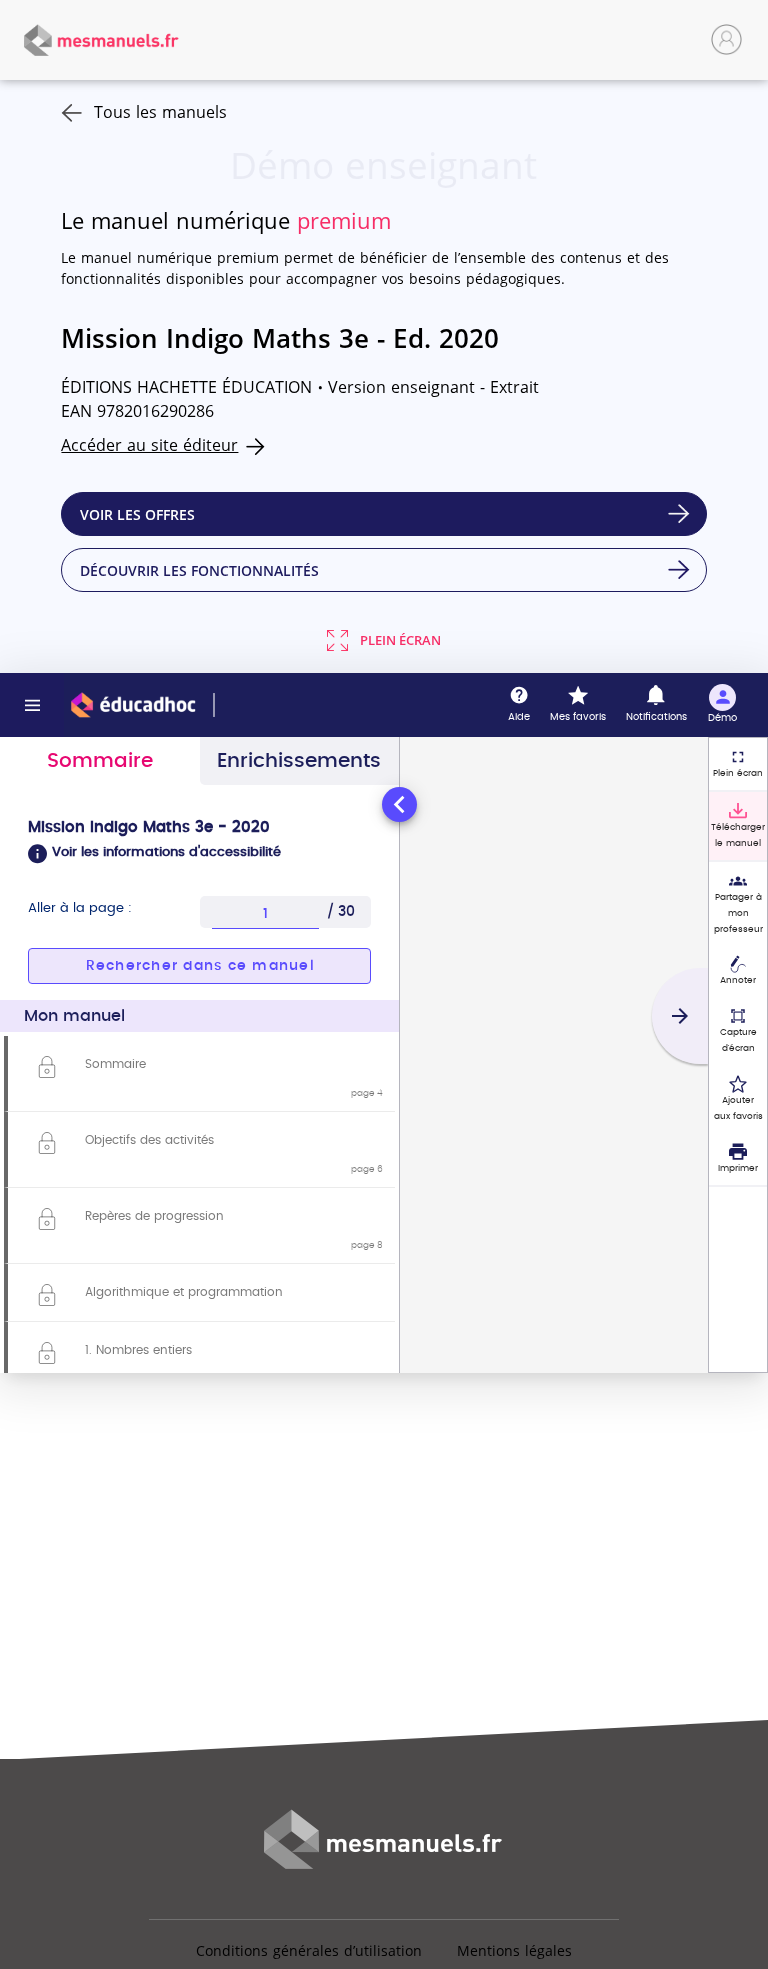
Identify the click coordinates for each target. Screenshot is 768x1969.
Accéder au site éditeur (149, 445)
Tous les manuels (160, 112)
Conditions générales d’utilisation (309, 1950)
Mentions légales (514, 1950)
